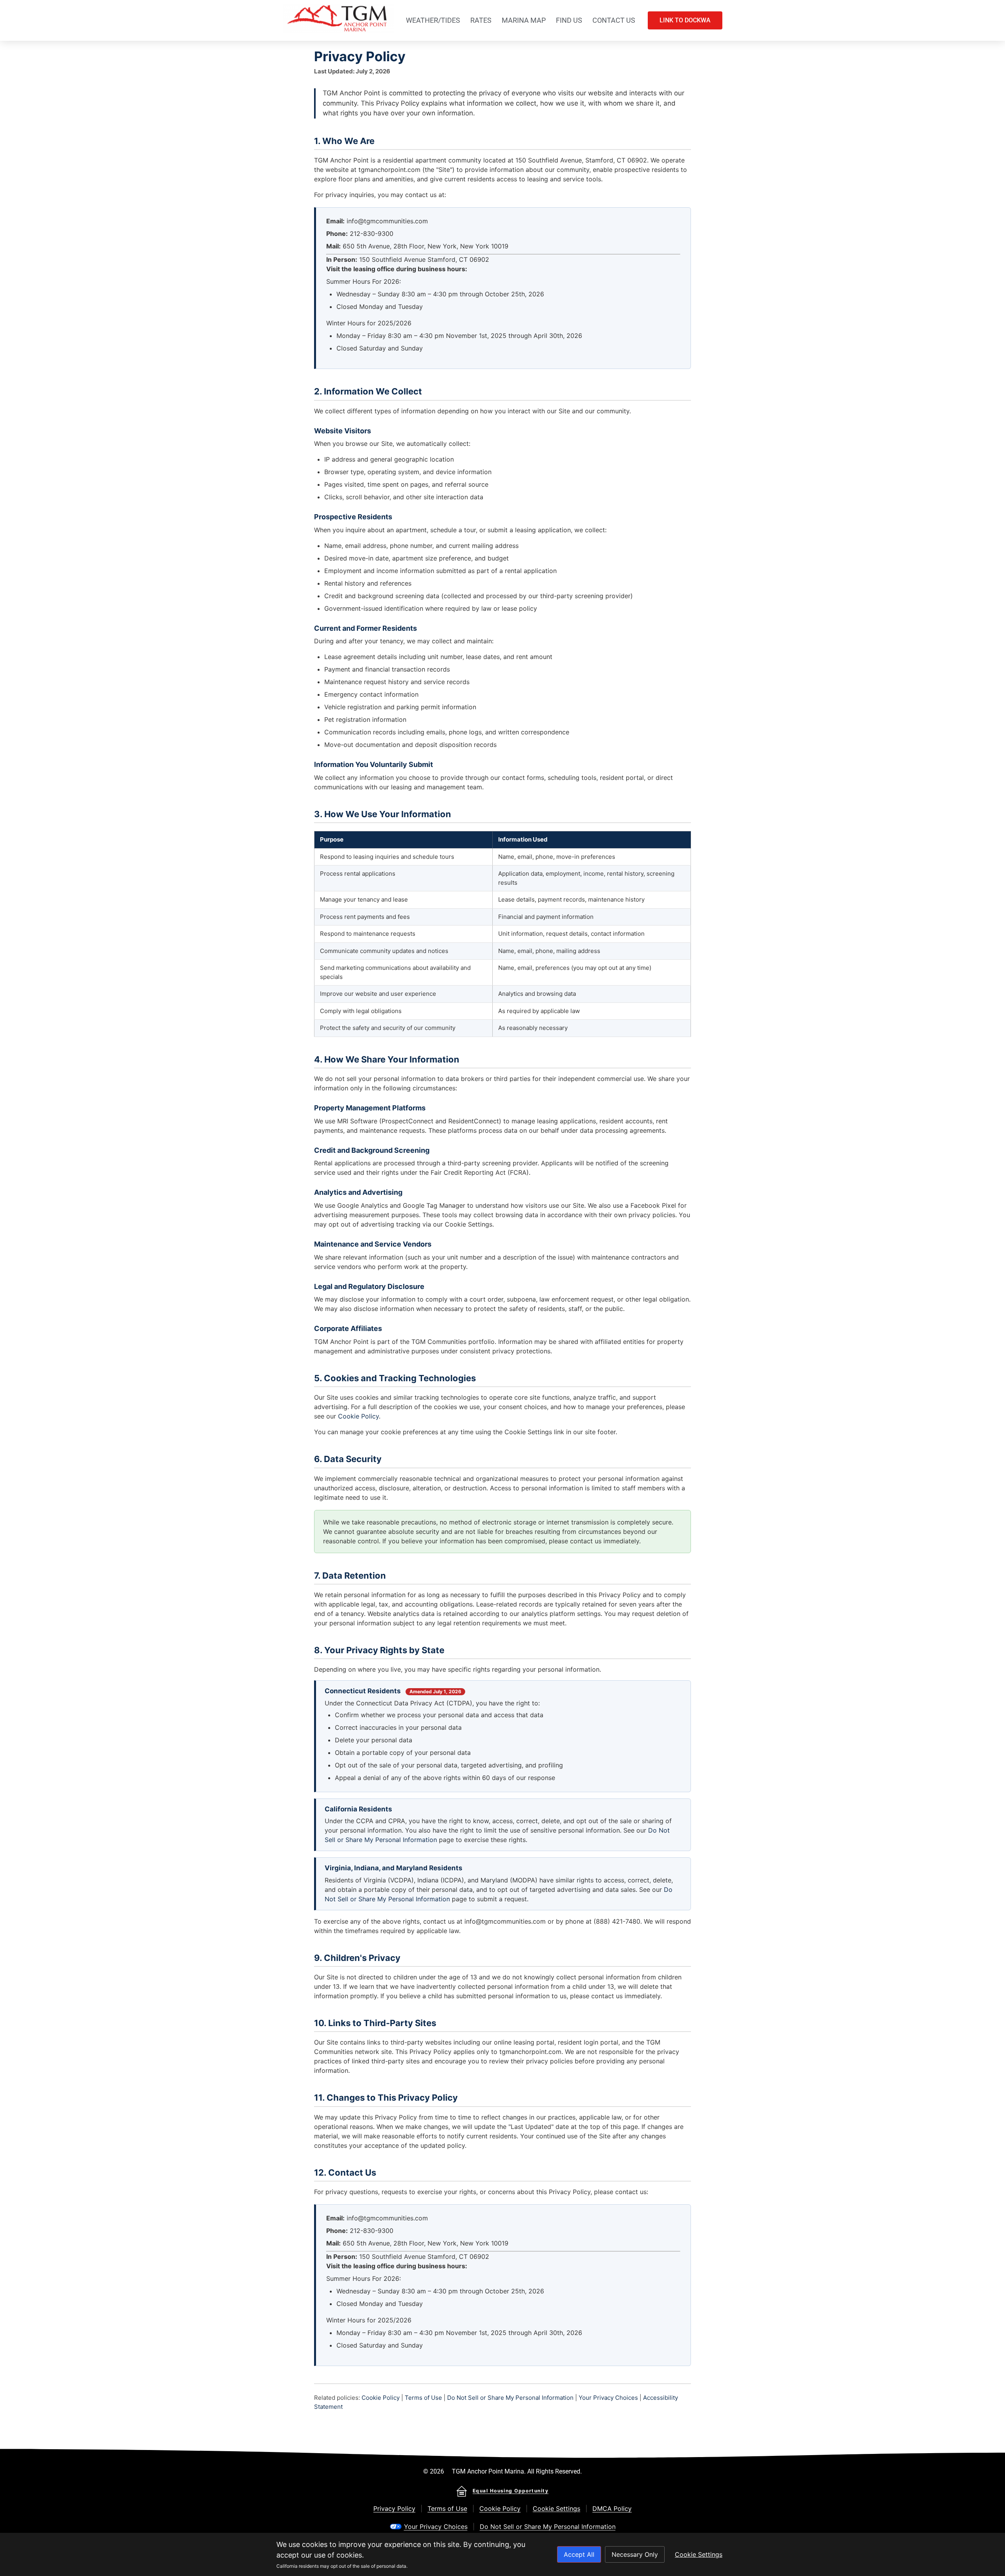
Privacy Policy (394, 2508)
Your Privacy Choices (608, 2398)
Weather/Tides (433, 20)
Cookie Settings (556, 2508)
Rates (481, 20)
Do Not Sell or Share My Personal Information (510, 2398)
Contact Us (614, 20)
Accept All (579, 2554)
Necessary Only (635, 2554)
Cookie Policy (358, 1416)
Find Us (569, 20)
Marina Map (524, 20)
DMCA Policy (612, 2508)
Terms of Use (423, 2398)
